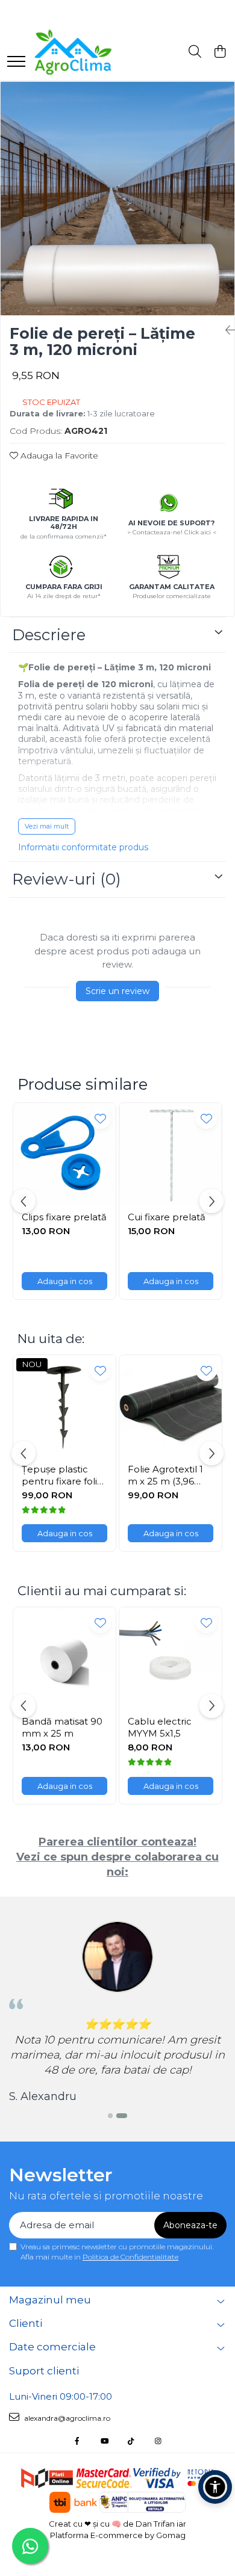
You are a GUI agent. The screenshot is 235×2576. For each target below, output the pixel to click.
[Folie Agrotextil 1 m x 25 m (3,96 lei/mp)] (171, 1406)
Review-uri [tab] (67, 879)
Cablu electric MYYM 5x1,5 (160, 1727)
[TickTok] (131, 2441)
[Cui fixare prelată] (171, 1154)
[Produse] (16, 62)
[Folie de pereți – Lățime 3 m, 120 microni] (117, 199)
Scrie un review (117, 991)
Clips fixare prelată (64, 1217)
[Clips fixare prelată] (64, 1154)
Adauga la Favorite (58, 456)
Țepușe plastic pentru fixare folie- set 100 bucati (64, 1475)
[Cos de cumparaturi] (220, 52)
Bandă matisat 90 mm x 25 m (62, 1727)
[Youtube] (104, 2441)
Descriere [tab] (49, 635)
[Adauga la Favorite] (100, 1118)
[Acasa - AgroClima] (93, 52)
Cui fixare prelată (167, 1217)
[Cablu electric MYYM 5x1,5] (171, 1658)
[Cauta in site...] (195, 52)
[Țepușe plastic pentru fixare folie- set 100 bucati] (64, 1406)
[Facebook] (77, 2441)
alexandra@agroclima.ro (66, 2418)
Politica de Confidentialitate (130, 2257)
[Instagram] (158, 2441)
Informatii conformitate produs (83, 847)
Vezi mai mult (47, 826)
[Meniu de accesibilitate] (215, 2487)
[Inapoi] (225, 330)
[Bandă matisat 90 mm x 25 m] (64, 1658)
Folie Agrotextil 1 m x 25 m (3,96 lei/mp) (165, 1475)
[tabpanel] (117, 199)
